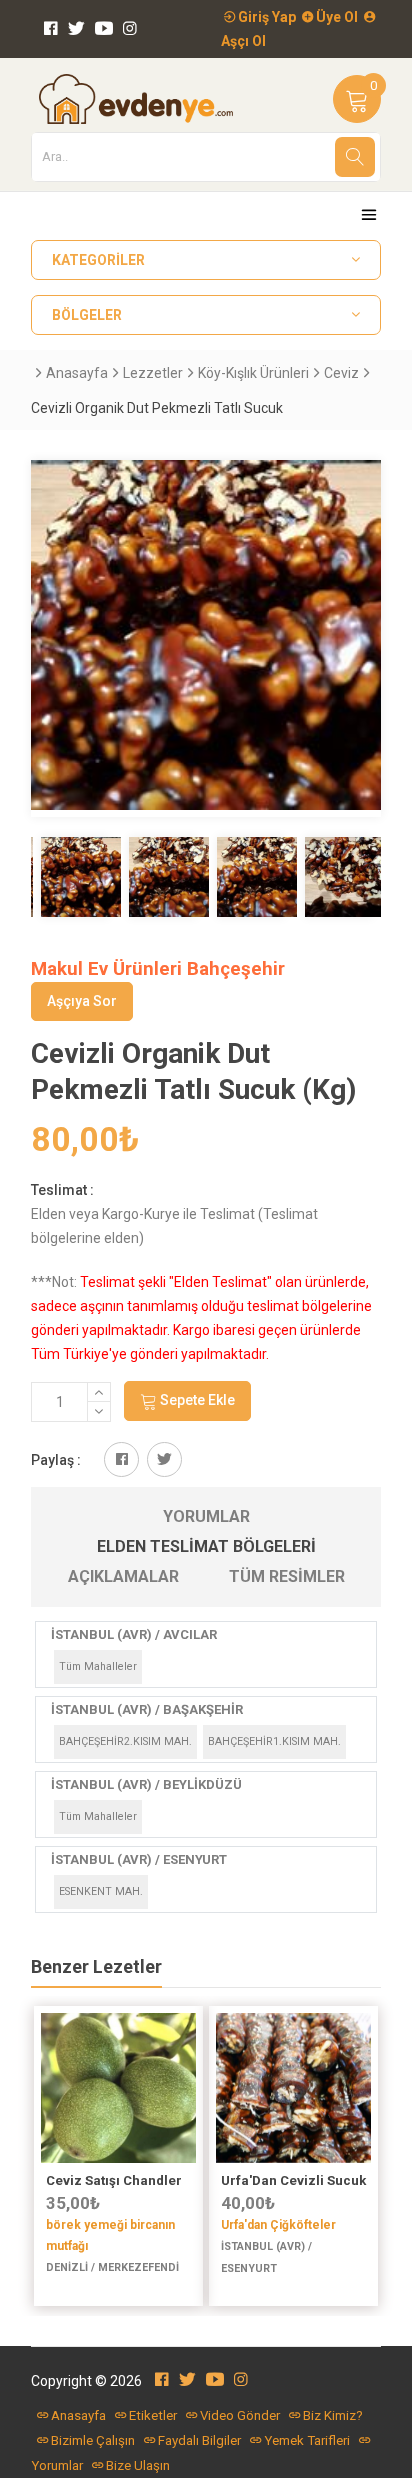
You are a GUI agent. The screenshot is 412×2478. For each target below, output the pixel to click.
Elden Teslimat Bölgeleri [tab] (206, 1546)
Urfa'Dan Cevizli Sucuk (293, 2180)
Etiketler (153, 2415)
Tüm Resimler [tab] (287, 1576)
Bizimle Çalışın (93, 2440)
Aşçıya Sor (82, 1001)
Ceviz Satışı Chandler (114, 2180)
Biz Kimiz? (333, 2415)
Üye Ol (335, 17)
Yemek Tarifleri (307, 2440)
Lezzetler (153, 373)
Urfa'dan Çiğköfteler (278, 2225)
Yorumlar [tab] (206, 1516)
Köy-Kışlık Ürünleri (253, 373)
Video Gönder (240, 2415)
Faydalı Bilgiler (199, 2440)
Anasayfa (77, 373)
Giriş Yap (265, 17)
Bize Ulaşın (138, 2465)
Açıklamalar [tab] (123, 1576)
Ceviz (341, 373)
